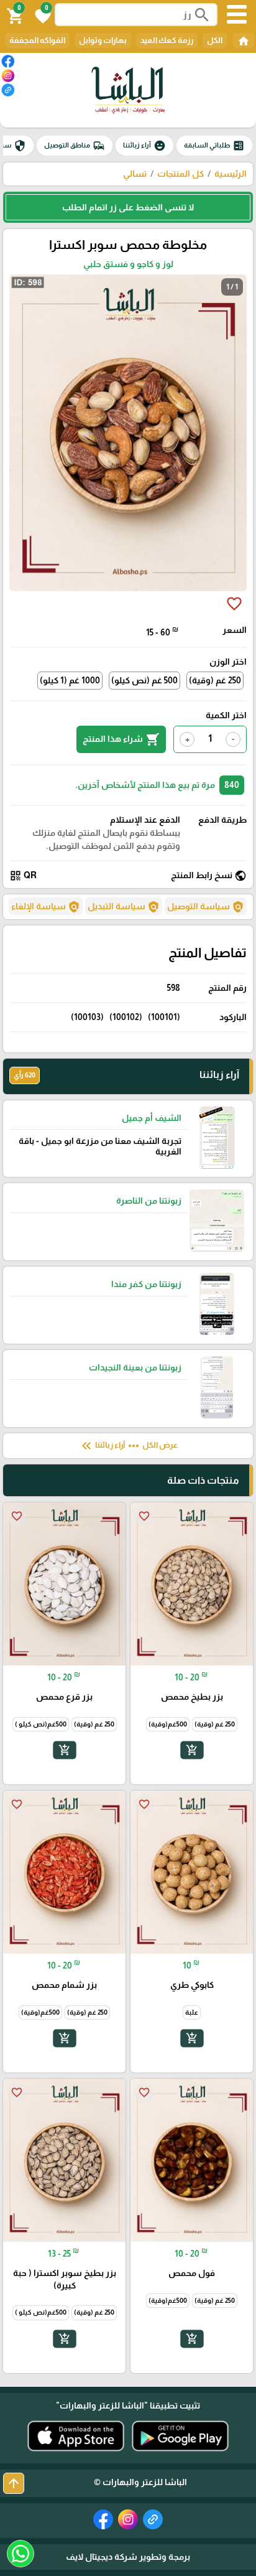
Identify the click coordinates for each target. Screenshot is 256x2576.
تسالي (135, 174)
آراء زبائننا (144, 146)
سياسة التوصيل (206, 907)
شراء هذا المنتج (121, 739)
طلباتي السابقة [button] (214, 146)
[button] (41, 15)
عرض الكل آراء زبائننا (128, 1446)
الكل (215, 40)
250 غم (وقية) (215, 680)
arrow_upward (14, 2483)
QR (23, 876)
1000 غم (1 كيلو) (70, 680)
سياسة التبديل (124, 907)
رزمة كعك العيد (167, 40)
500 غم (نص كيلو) (144, 680)
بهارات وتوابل (103, 40)
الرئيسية (231, 174)
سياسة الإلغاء (46, 907)
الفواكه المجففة (37, 40)
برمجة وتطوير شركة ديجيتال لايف (128, 2557)
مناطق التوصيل (75, 146)
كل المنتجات (181, 174)
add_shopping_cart (191, 1750)
